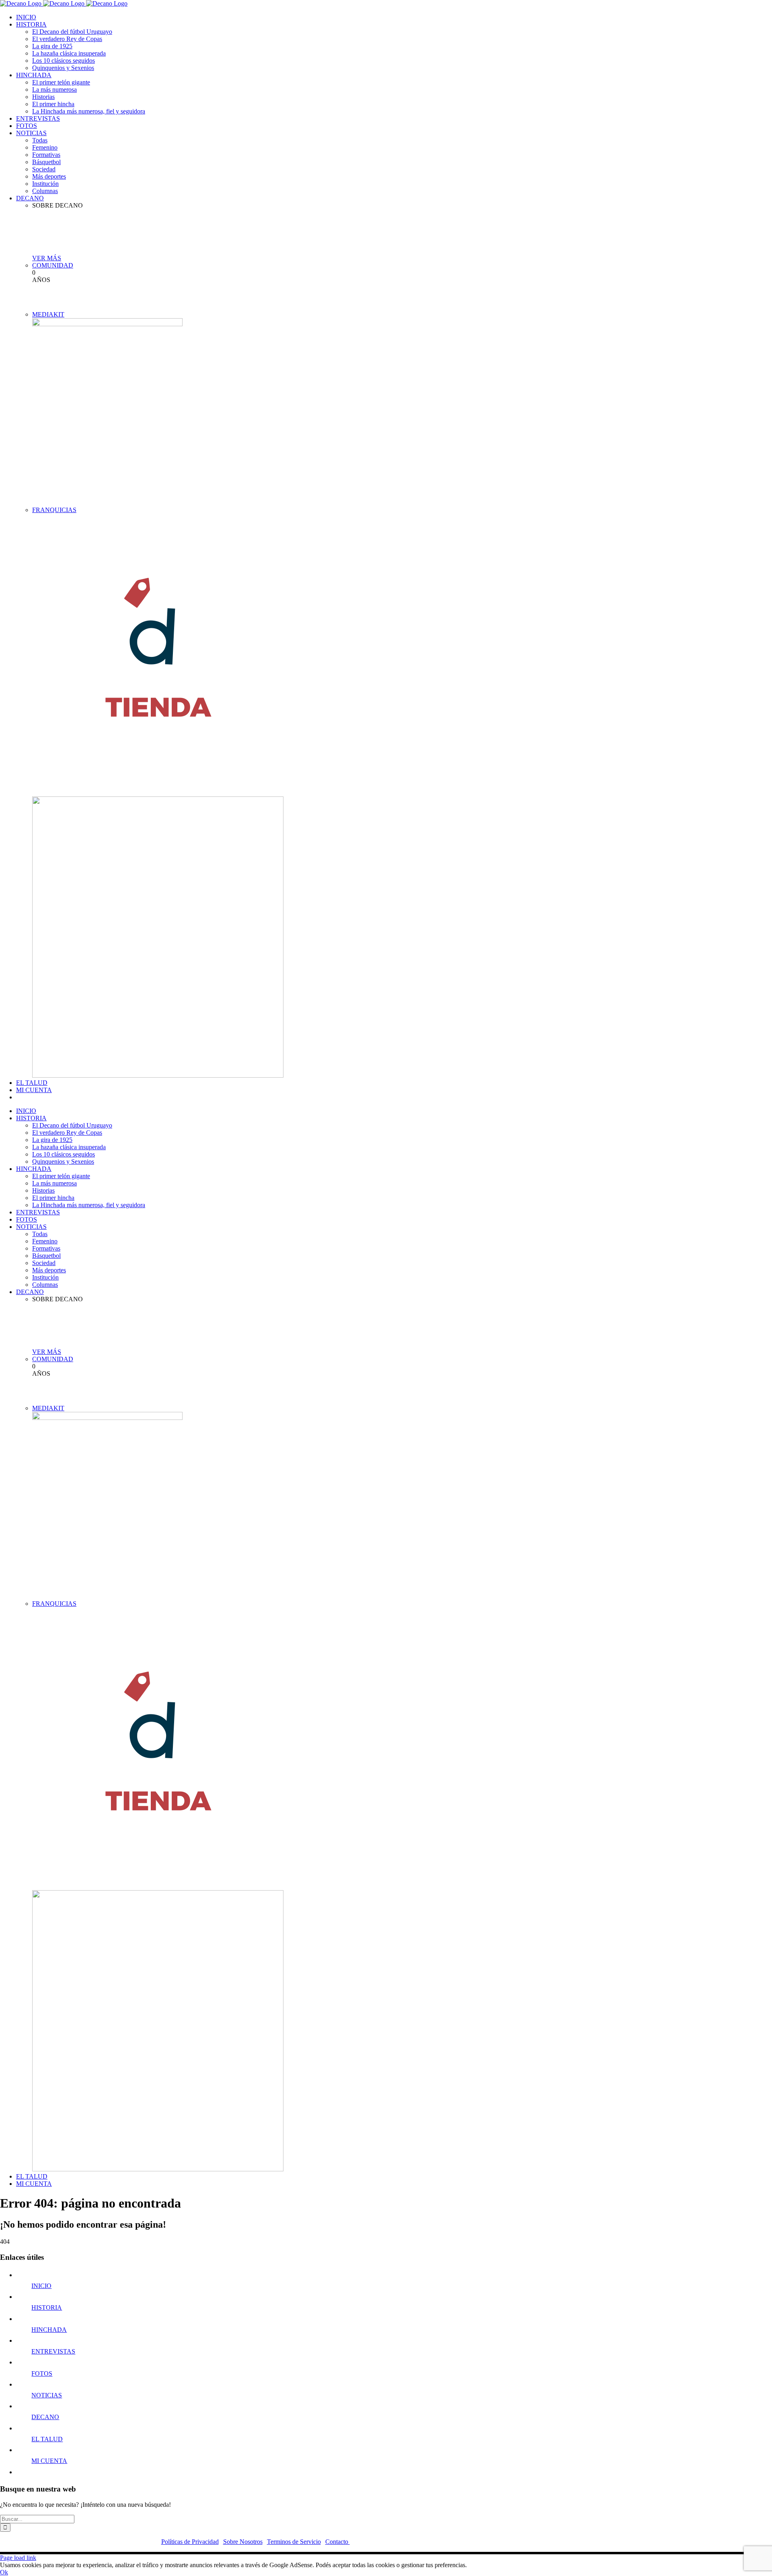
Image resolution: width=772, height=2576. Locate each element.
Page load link (18, 2558)
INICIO (41, 2286)
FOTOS (42, 2373)
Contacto (338, 2542)
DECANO (45, 2417)
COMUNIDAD (53, 265)
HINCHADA (49, 2330)
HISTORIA (47, 2307)
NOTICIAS (47, 2395)
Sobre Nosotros (243, 2542)
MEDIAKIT (48, 314)
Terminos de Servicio (294, 2542)
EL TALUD (47, 2439)
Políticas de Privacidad (190, 2542)
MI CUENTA (49, 2461)
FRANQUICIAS (54, 510)
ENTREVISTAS (53, 2351)
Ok (4, 2572)
